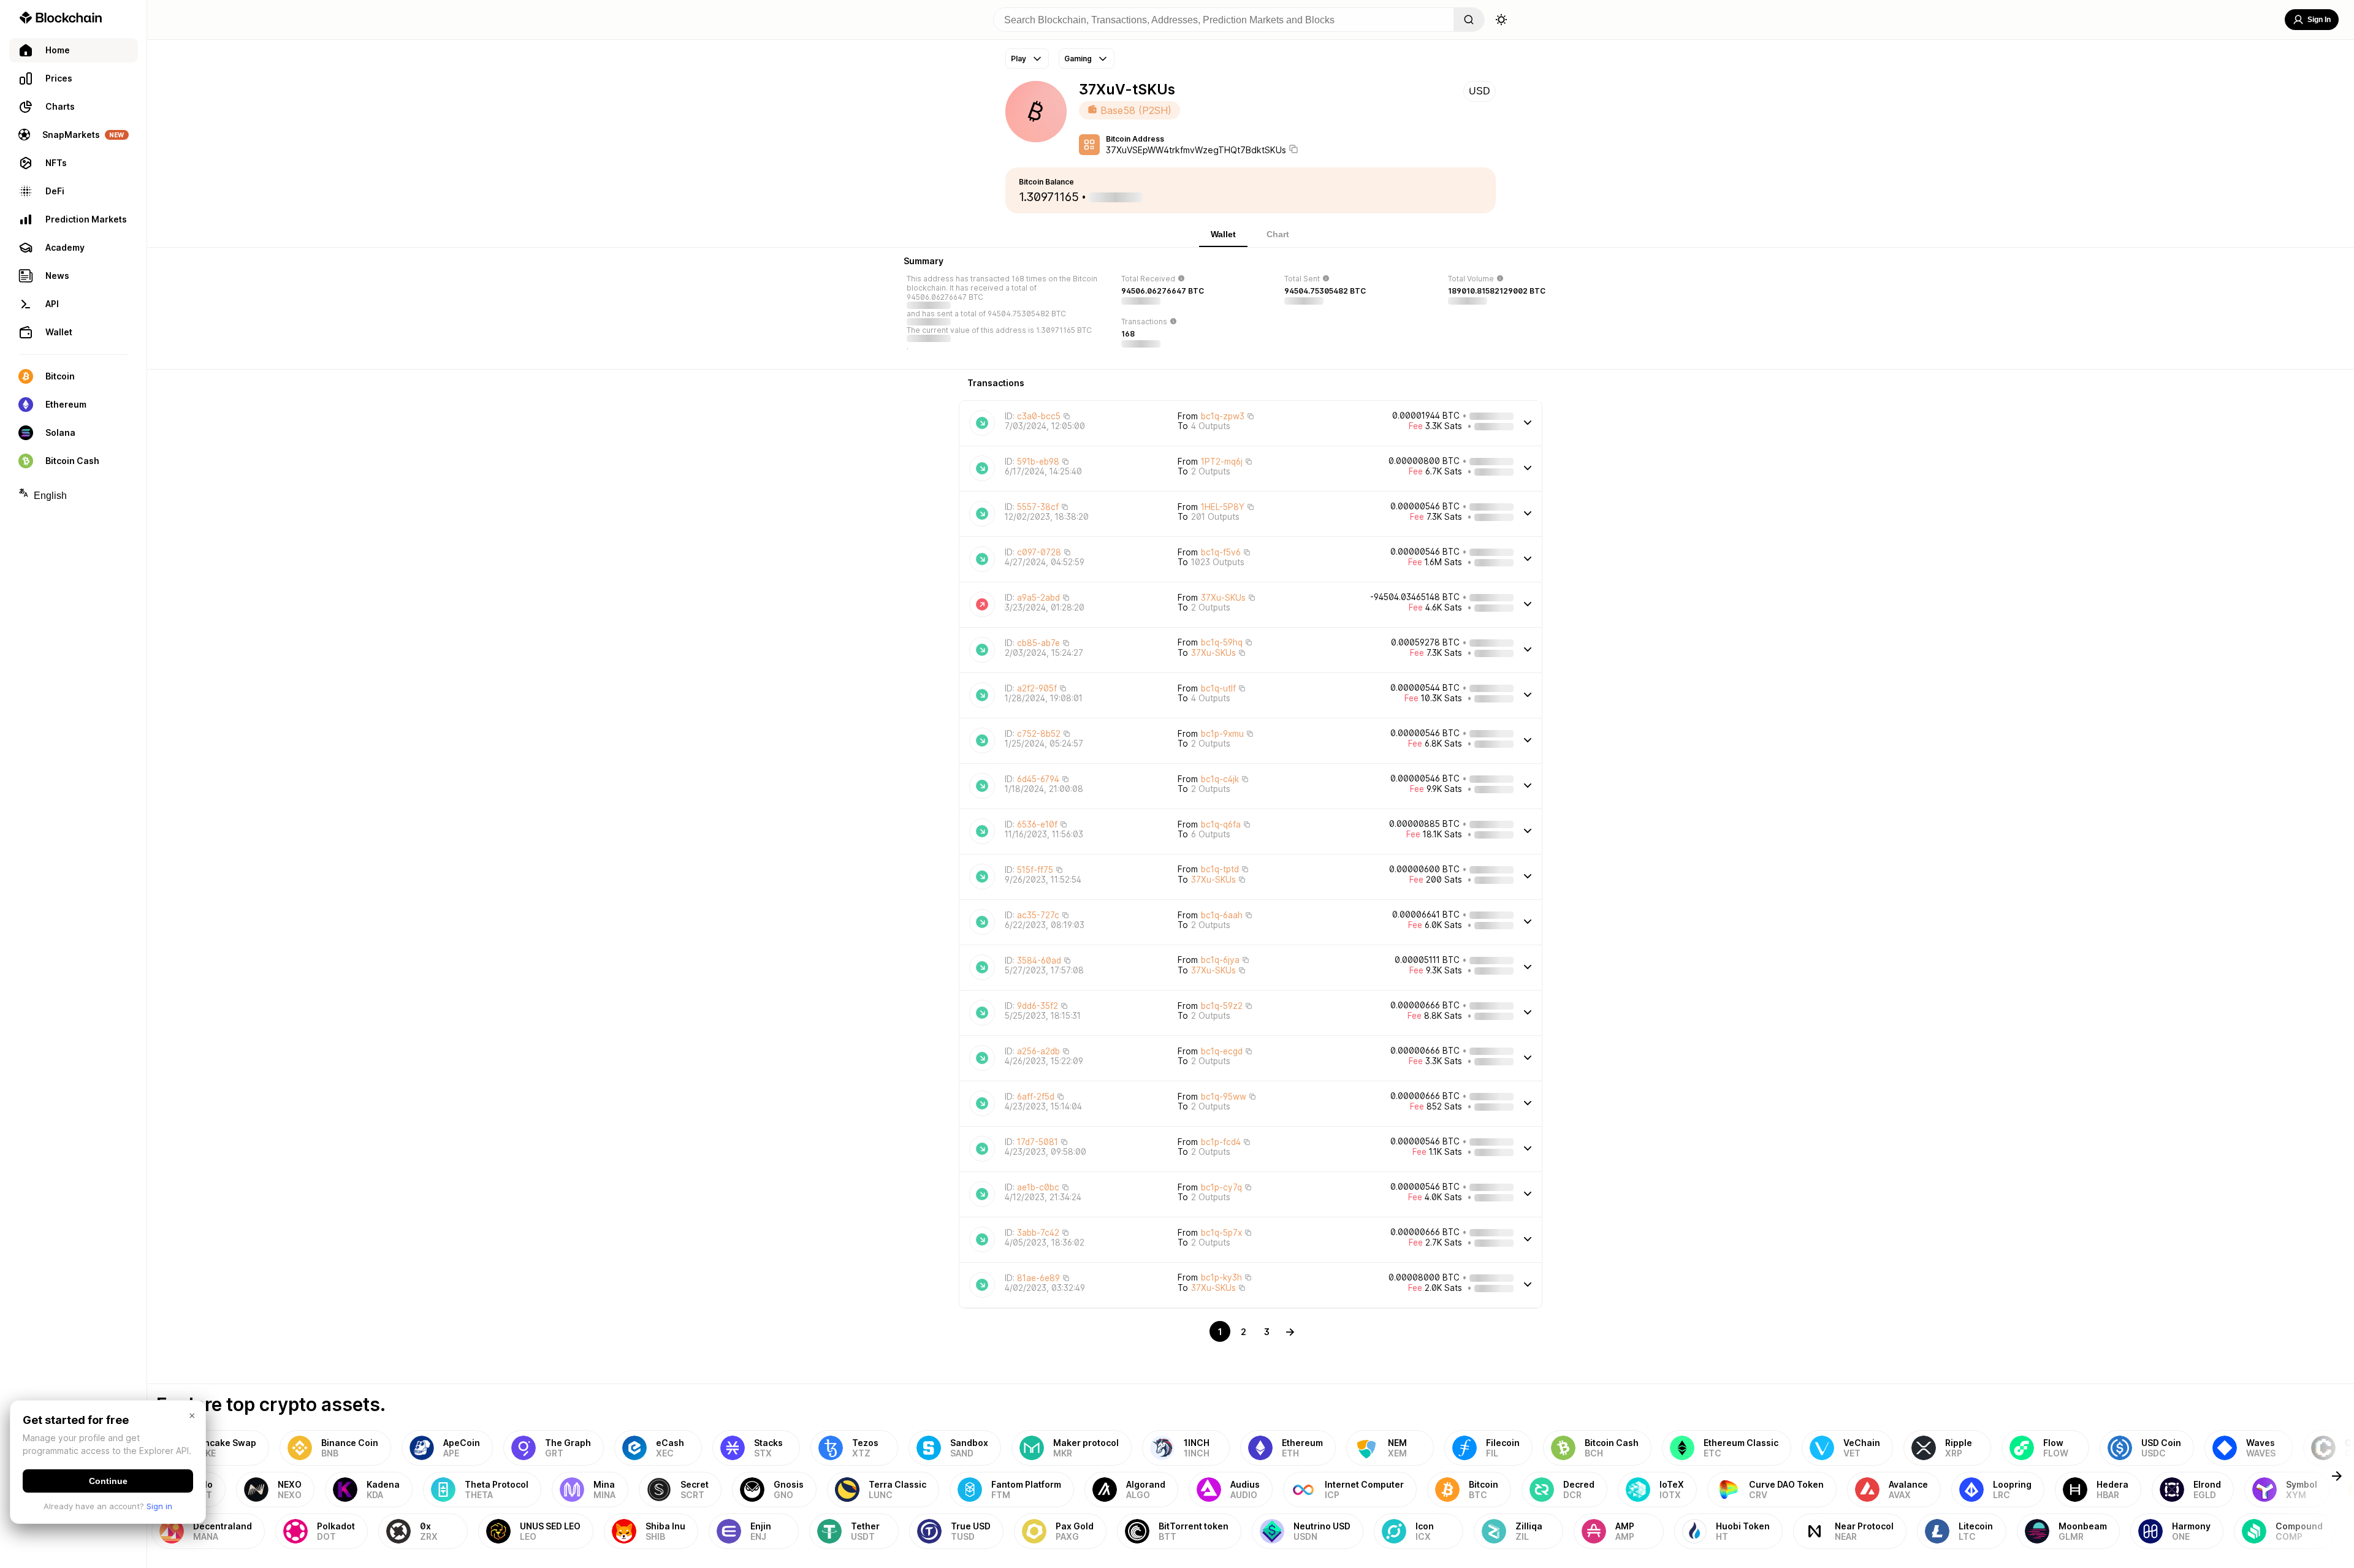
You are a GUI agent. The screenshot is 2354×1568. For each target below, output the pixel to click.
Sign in (159, 1506)
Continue (108, 1481)
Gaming (1078, 59)
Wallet (1223, 234)
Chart (1278, 234)
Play (1019, 59)
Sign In (2319, 20)
